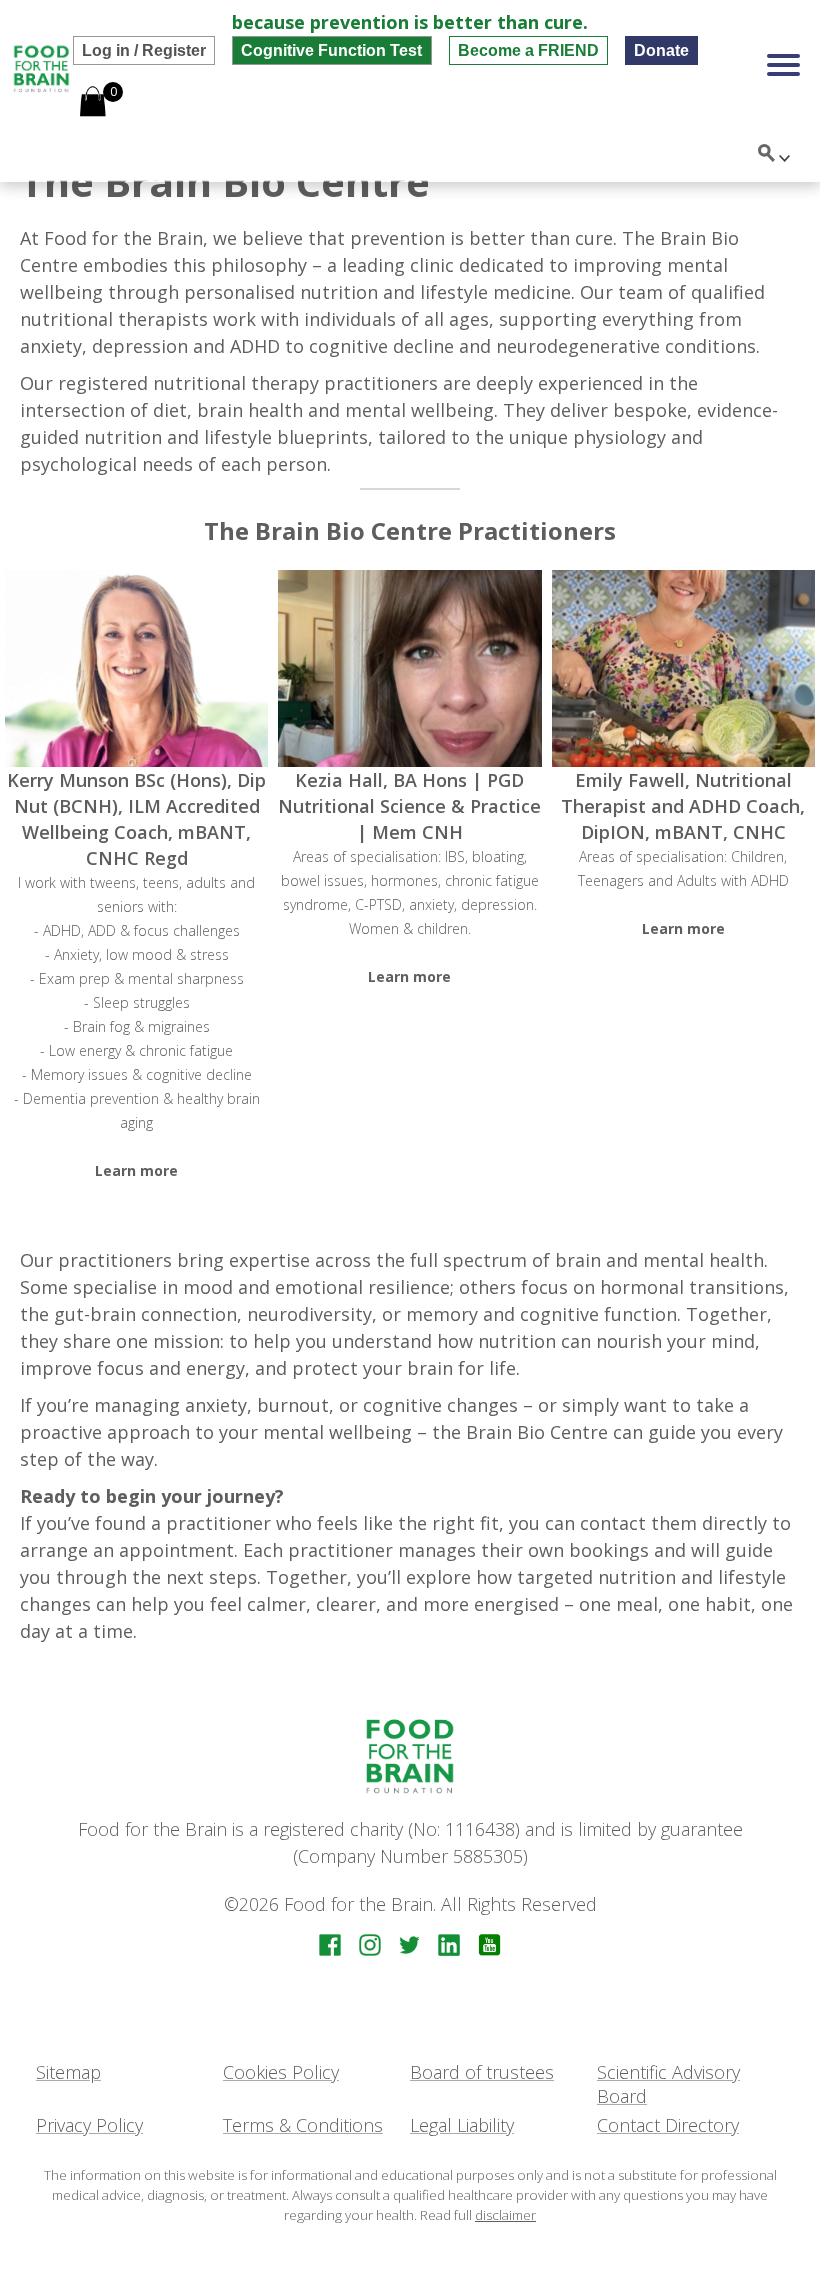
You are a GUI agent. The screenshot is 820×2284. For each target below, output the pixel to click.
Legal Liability (462, 2125)
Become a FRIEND (528, 50)
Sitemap (68, 2072)
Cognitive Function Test (331, 50)
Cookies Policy (281, 2072)
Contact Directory (668, 2125)
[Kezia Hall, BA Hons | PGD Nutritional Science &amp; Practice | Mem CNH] (409, 668)
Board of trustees (482, 2072)
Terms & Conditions (303, 2125)
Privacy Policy (89, 2125)
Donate (661, 50)
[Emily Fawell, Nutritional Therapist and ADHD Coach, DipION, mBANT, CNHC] (683, 668)
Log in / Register (144, 50)
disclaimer (505, 2215)
